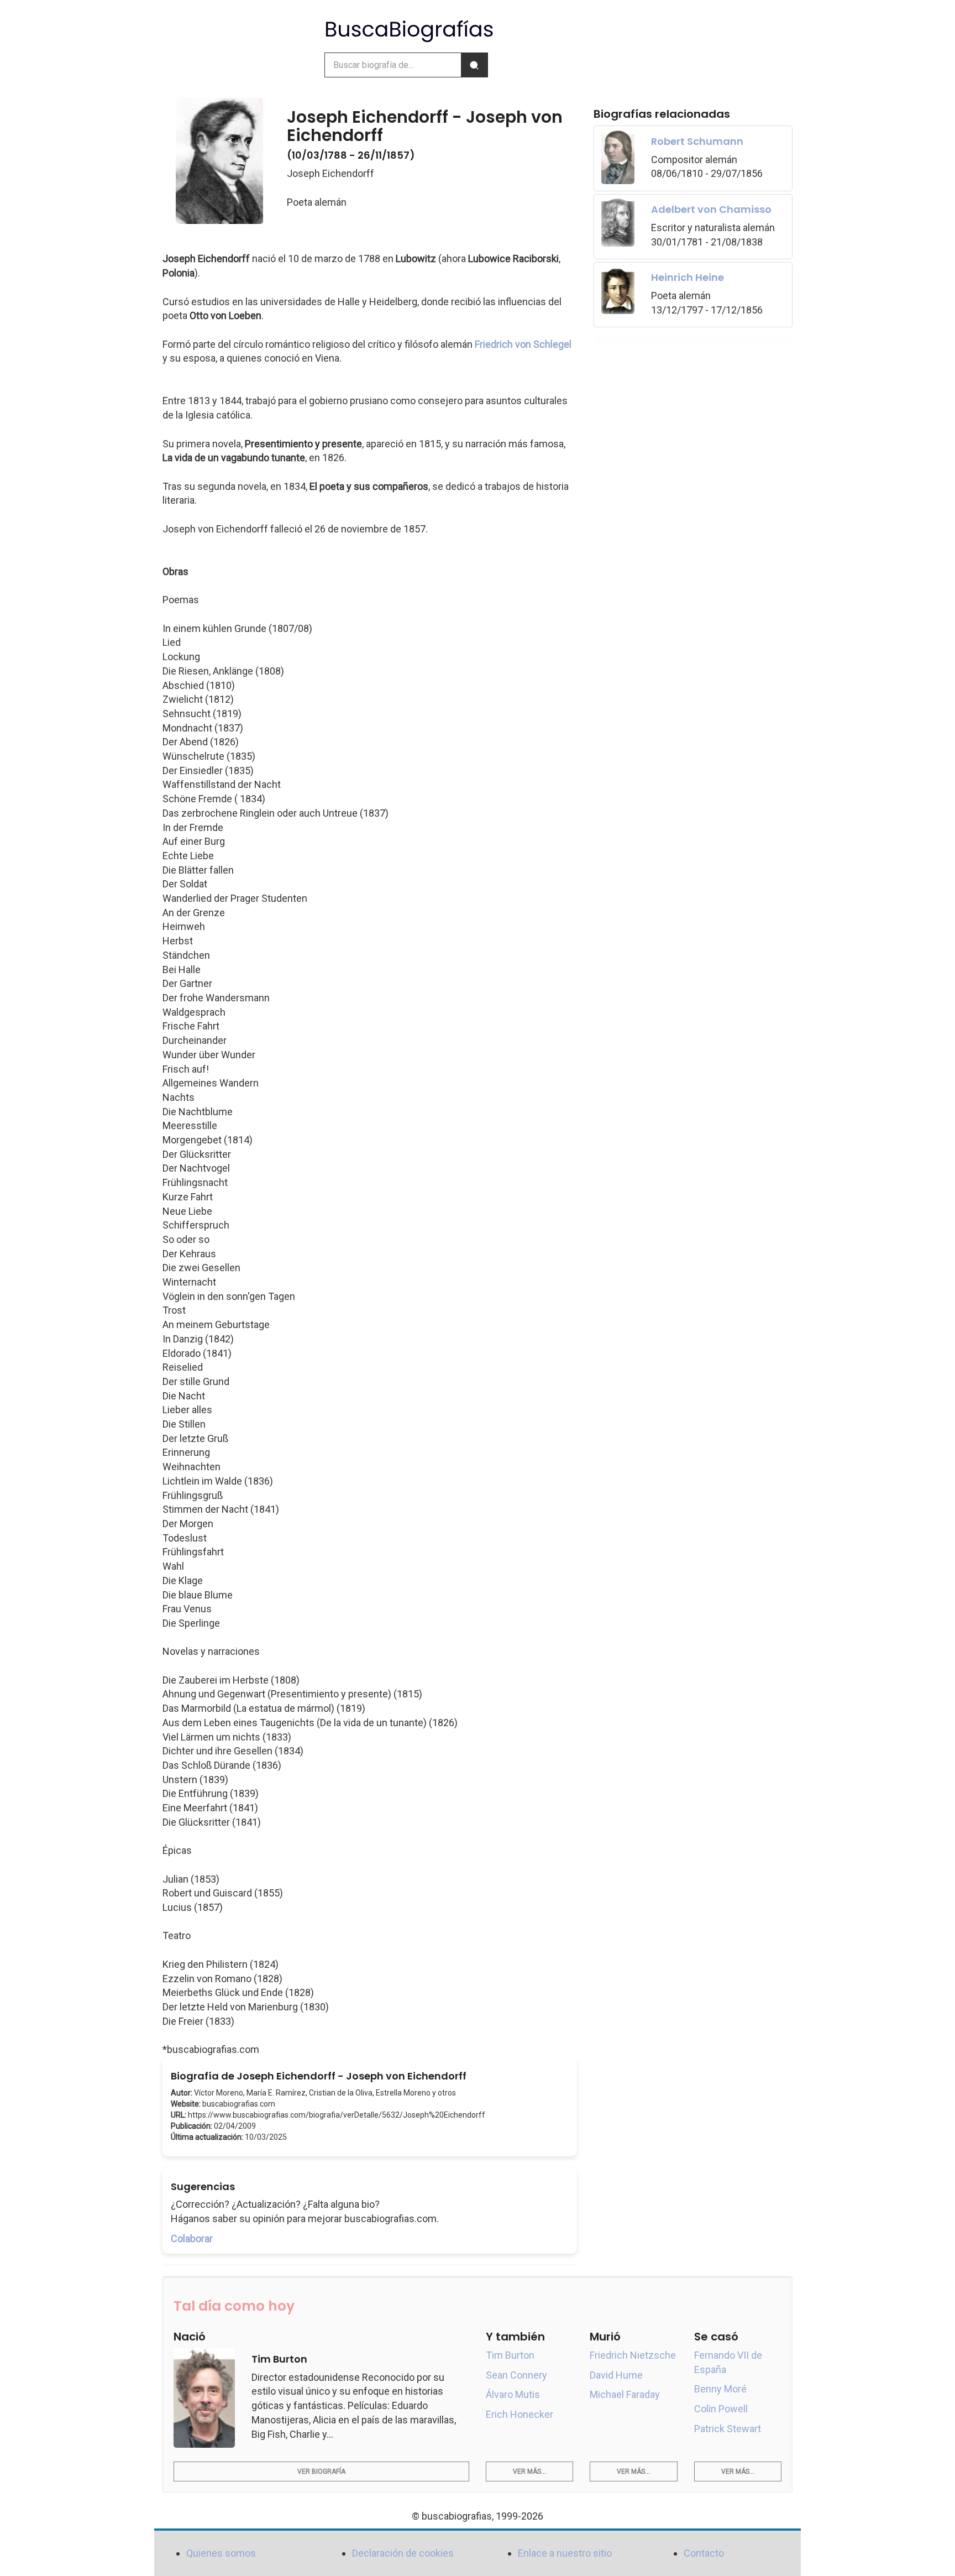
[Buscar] (474, 65)
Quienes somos (221, 2553)
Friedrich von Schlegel (523, 344)
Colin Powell (721, 2409)
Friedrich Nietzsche (633, 2355)
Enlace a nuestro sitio (565, 2553)
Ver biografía (321, 2472)
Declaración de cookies (403, 2553)
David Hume (616, 2375)
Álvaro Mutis (513, 2394)
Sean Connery (516, 2375)
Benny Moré (720, 2389)
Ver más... (529, 2472)
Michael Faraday (625, 2394)
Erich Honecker (520, 2414)
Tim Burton (510, 2355)
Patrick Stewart (728, 2429)
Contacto (704, 2553)
